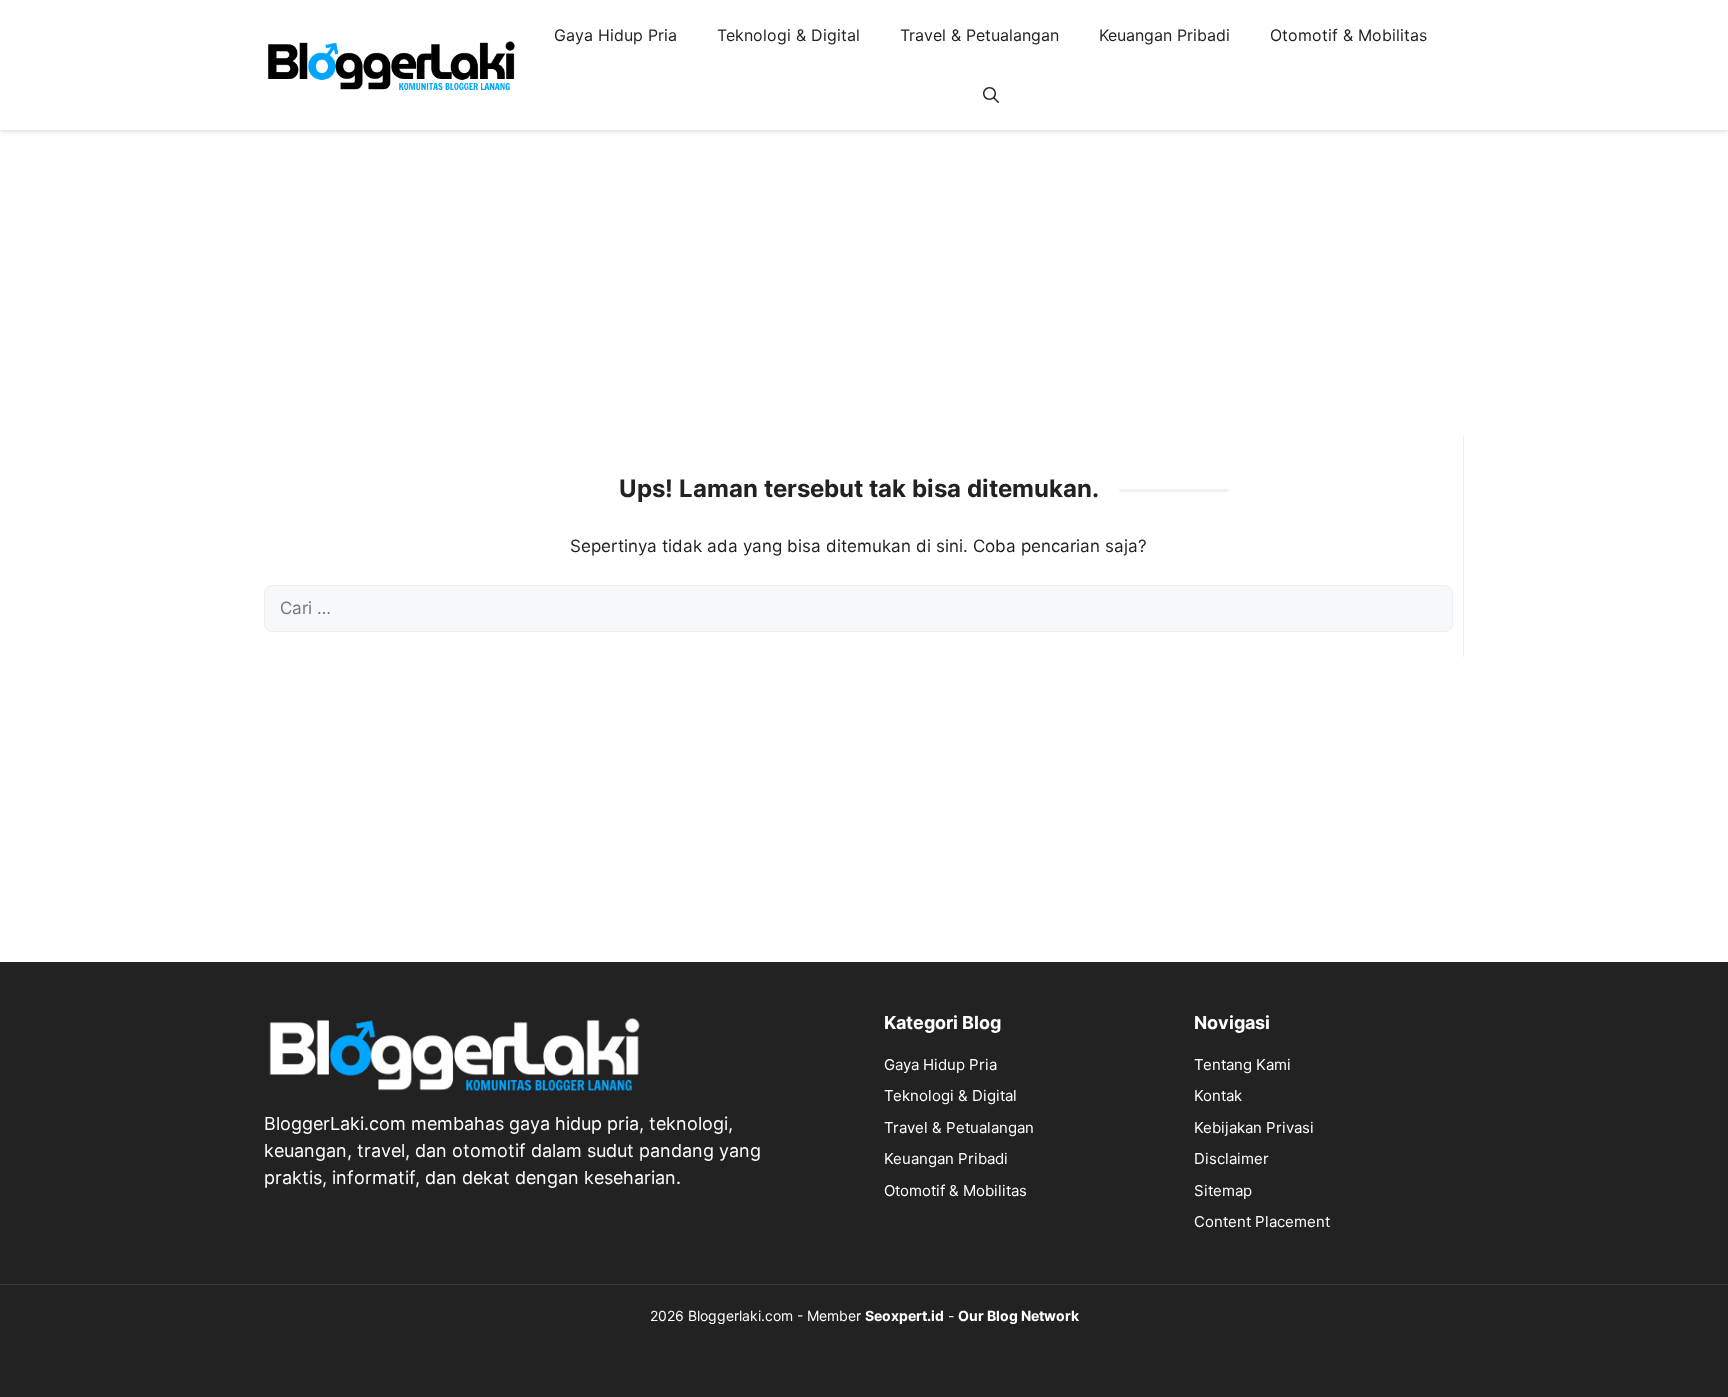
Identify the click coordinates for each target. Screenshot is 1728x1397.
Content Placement (1262, 1221)
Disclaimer (1231, 1158)
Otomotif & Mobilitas (1348, 35)
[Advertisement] (864, 295)
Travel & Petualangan (979, 35)
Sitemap (1223, 1190)
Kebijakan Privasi (1254, 1127)
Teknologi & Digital (788, 35)
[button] (991, 95)
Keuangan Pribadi (1164, 35)
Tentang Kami (1242, 1064)
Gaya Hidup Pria (615, 35)
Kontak (1218, 1095)
